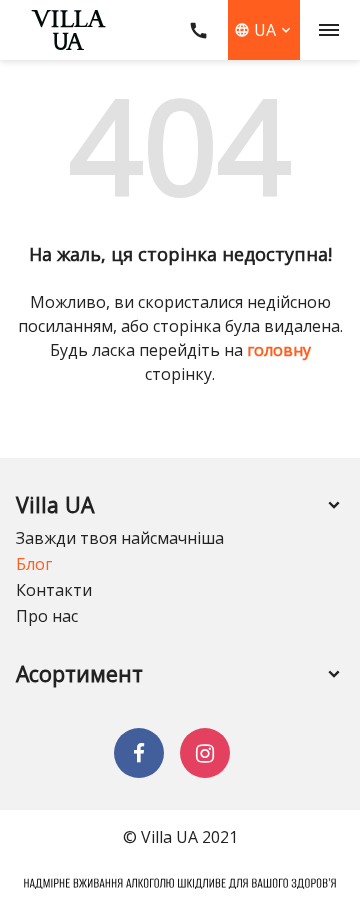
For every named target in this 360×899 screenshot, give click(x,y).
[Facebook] (139, 753)
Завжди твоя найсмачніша (120, 538)
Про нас (47, 616)
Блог (34, 564)
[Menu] (330, 30)
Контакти (54, 590)
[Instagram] (205, 753)
